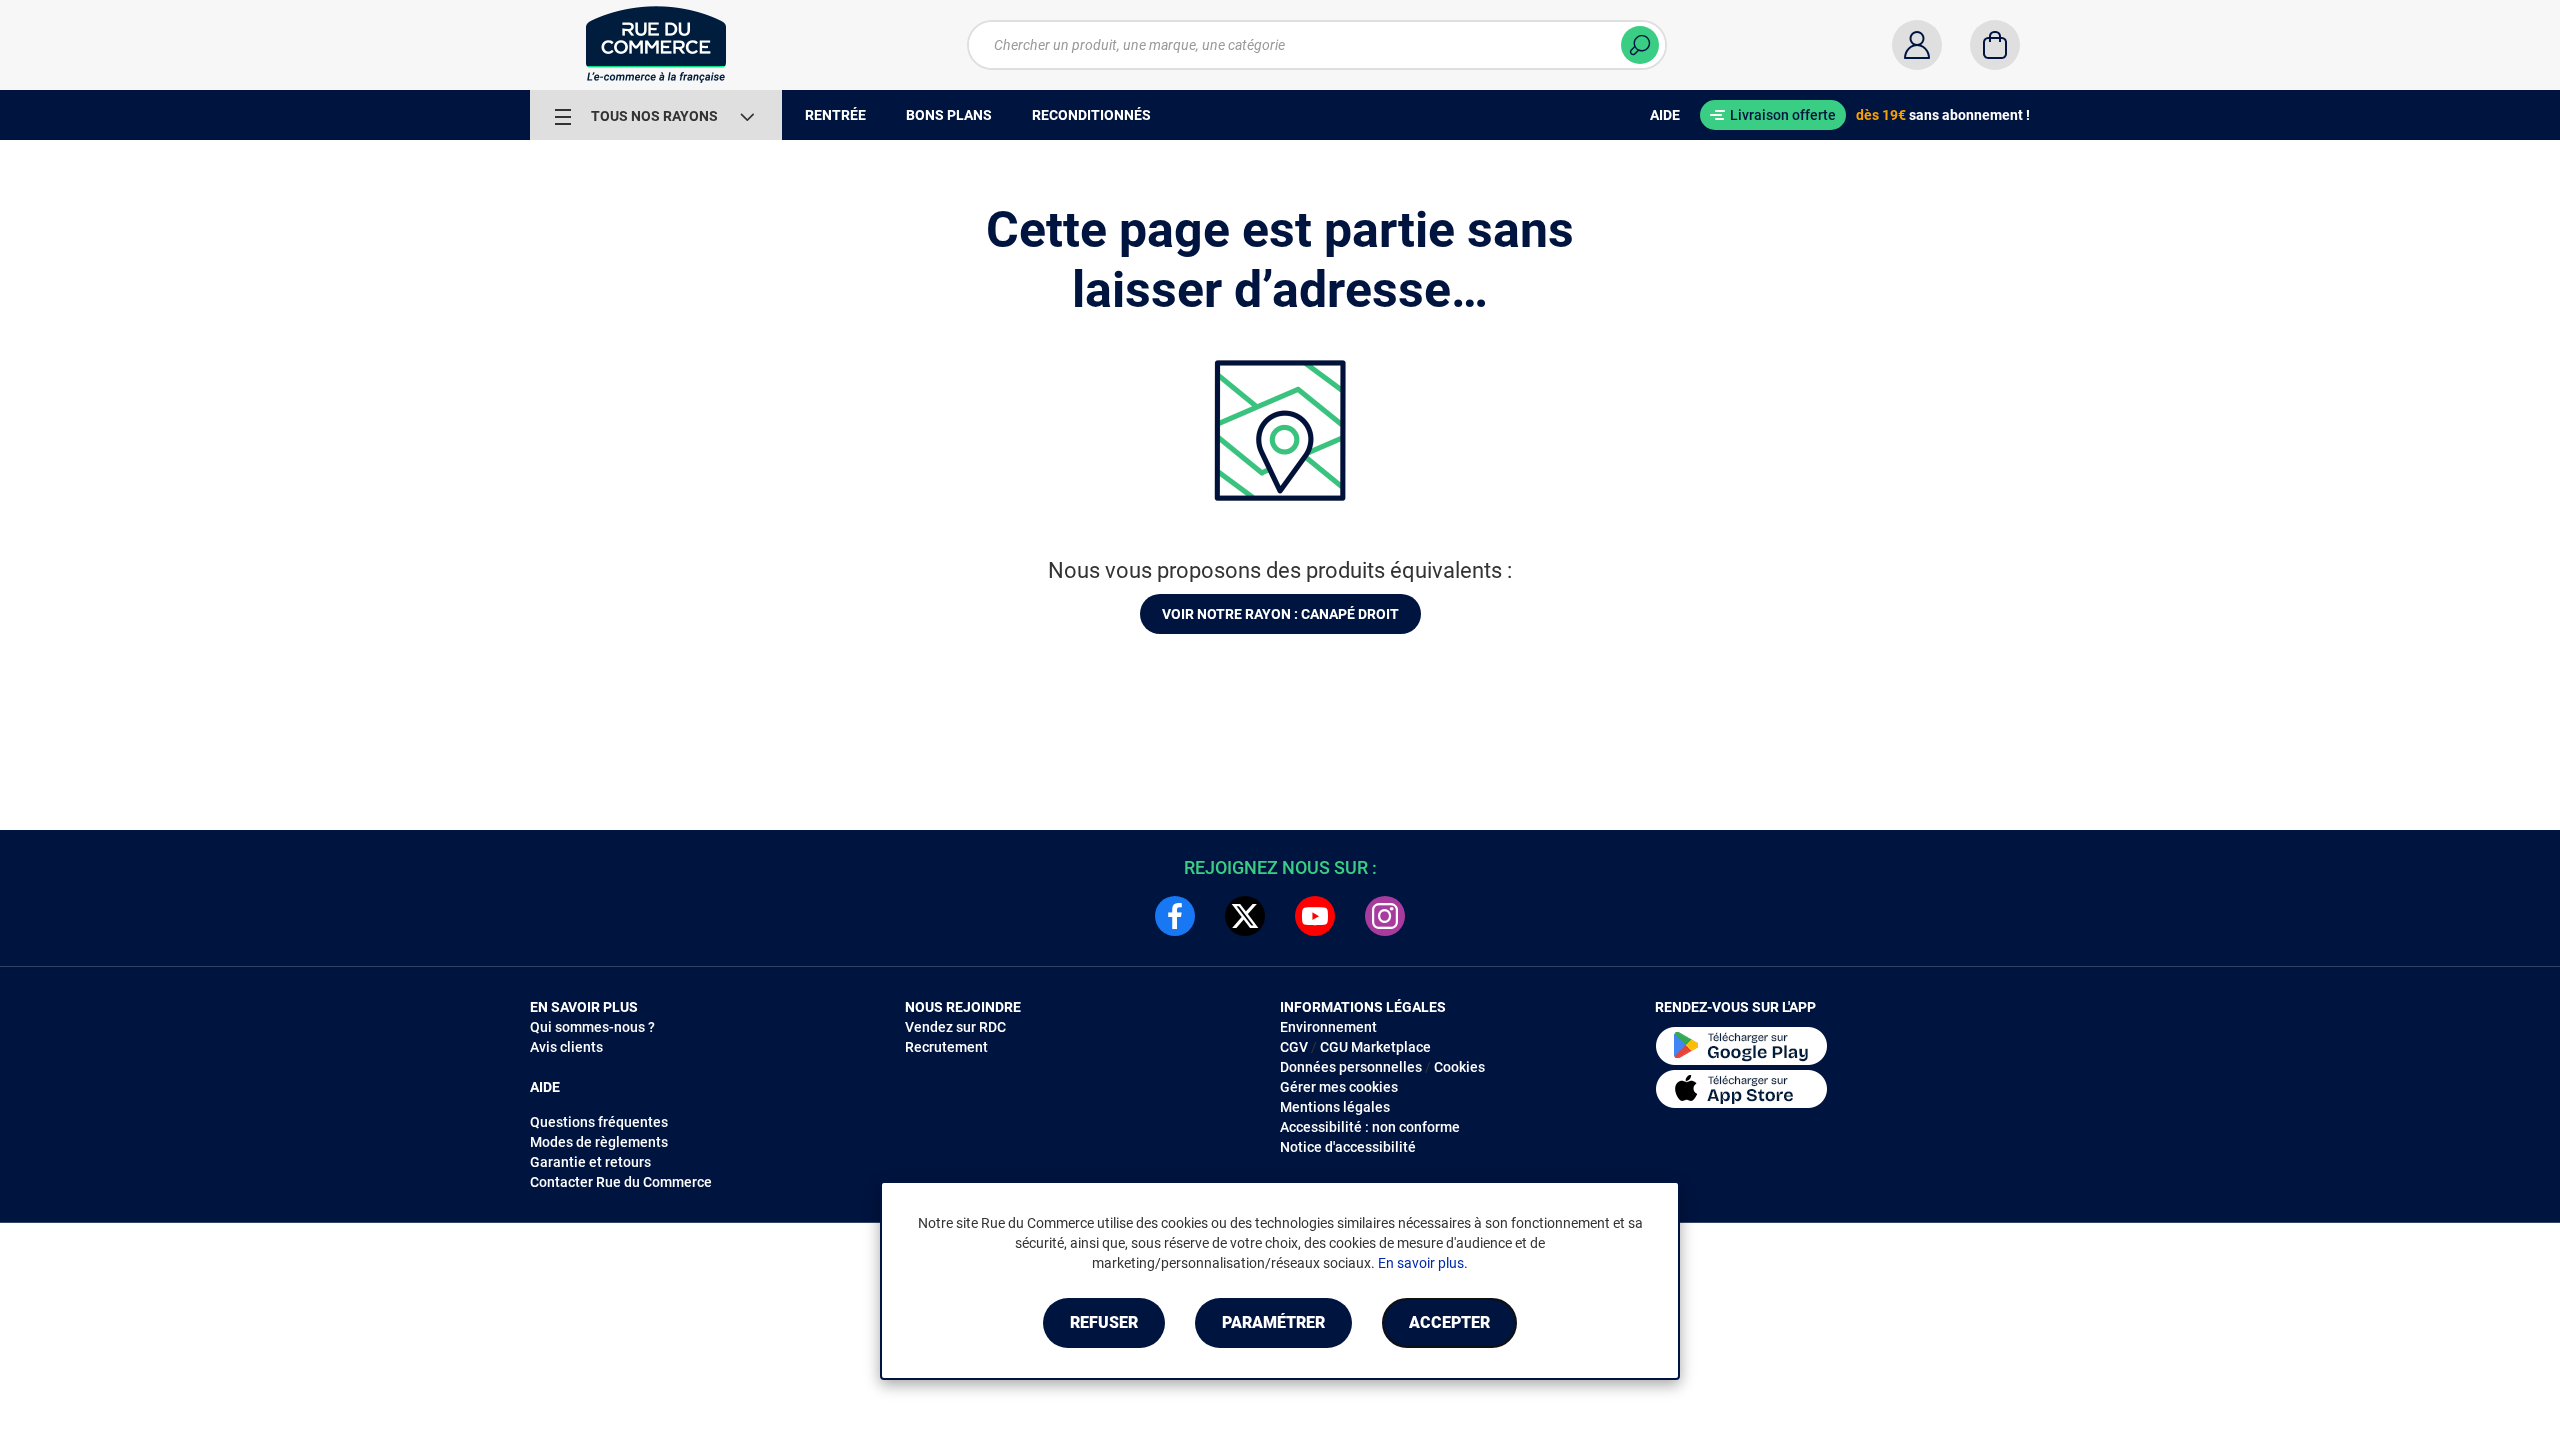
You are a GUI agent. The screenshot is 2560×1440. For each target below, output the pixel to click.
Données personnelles (1351, 1067)
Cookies (1459, 1067)
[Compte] (1917, 45)
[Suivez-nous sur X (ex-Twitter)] (1245, 916)
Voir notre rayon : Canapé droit (1280, 614)
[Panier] (1995, 45)
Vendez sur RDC (955, 1027)
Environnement (1328, 1027)
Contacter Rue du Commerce (621, 1182)
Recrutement (946, 1047)
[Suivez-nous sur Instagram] (1385, 916)
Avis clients (566, 1047)
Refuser (1104, 1322)
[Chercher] (1640, 45)
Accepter (1449, 1322)
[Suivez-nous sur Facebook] (1175, 916)
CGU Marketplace (1375, 1047)
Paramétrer (1273, 1322)
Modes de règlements (599, 1142)
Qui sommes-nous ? (592, 1027)
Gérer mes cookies (1339, 1087)
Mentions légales (1335, 1107)
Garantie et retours (590, 1162)
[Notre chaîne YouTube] (1315, 916)
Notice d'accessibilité (1348, 1147)
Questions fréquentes (599, 1122)
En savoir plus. (1423, 1263)
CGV (1294, 1047)
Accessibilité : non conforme (1370, 1127)
